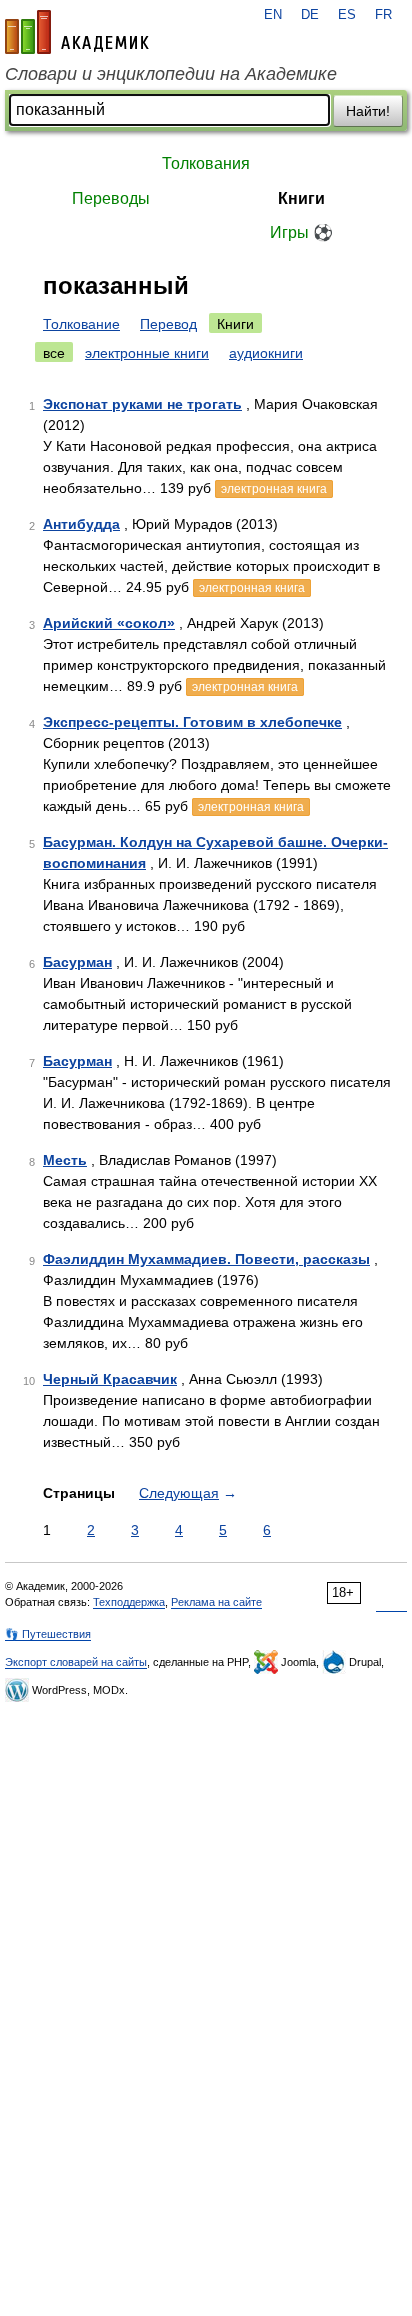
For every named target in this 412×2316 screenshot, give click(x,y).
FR (383, 15)
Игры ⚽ (301, 232)
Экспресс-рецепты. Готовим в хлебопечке (192, 722)
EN (273, 15)
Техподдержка (129, 1602)
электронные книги (147, 353)
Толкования (206, 163)
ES (347, 15)
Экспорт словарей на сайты (76, 1662)
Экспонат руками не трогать (142, 404)
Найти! (368, 111)
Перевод (168, 324)
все (54, 353)
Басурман (77, 962)
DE (310, 15)
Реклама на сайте (216, 1602)
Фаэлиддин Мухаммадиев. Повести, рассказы (206, 1259)
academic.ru (77, 32)
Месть (65, 1160)
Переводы (111, 198)
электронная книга (274, 489)
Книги (301, 198)
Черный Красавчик (110, 1379)
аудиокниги (266, 353)
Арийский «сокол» (109, 623)
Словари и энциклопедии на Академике (171, 74)
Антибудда (81, 524)
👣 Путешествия (48, 1634)
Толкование (81, 324)
